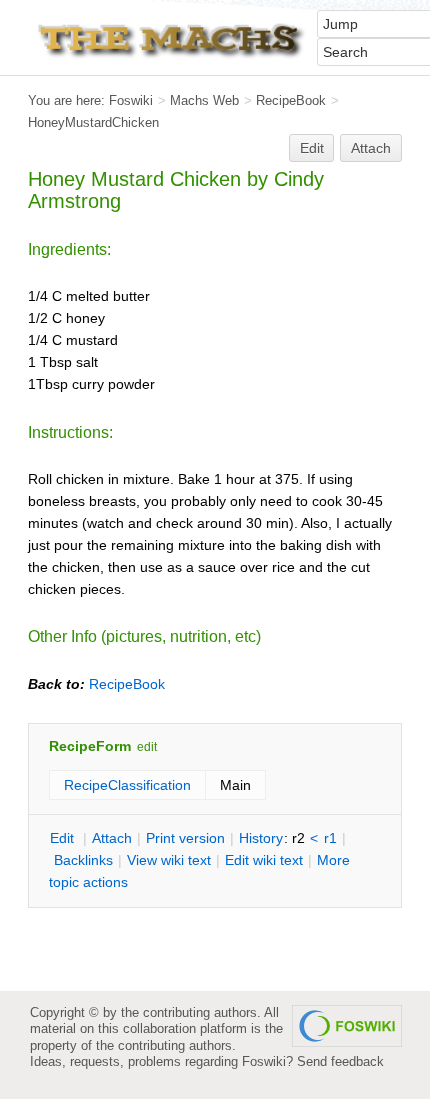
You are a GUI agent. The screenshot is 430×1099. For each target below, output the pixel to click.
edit (147, 747)
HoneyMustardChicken (93, 122)
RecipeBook (291, 100)
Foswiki (131, 100)
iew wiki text (169, 860)
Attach (371, 148)
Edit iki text (264, 860)
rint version (185, 838)
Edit (312, 148)
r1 (330, 838)
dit (64, 838)
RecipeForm (90, 746)
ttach (112, 838)
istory (261, 838)
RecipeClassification (127, 785)
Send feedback (340, 1061)
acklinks (83, 860)
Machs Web (204, 100)
